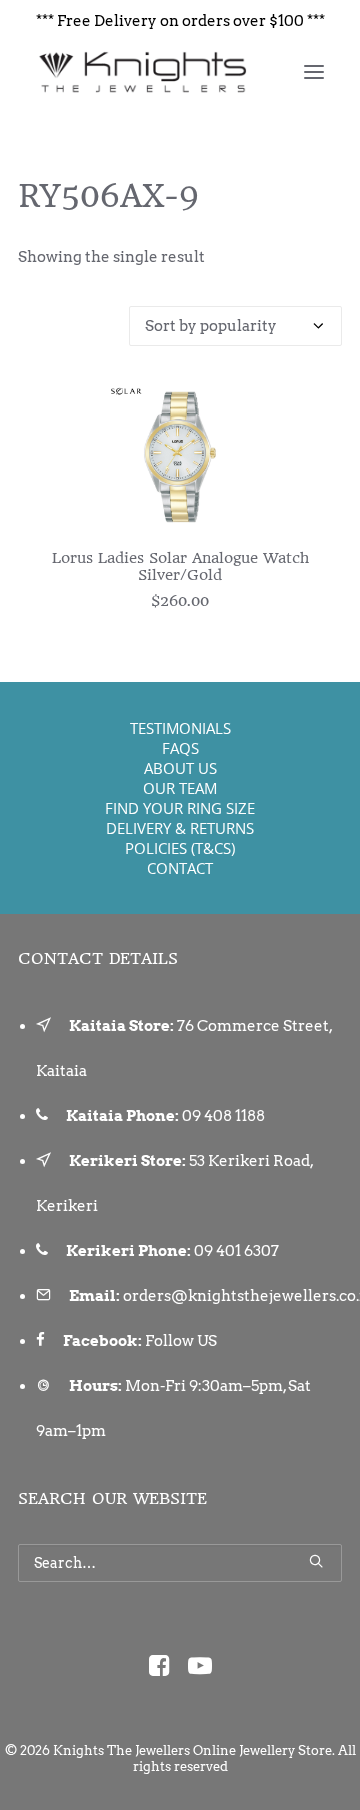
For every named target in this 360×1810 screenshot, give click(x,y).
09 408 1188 (223, 1116)
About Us (180, 768)
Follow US (181, 1341)
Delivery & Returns (180, 828)
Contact (180, 868)
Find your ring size (180, 808)
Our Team (180, 788)
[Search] (180, 1563)
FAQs (180, 748)
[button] (314, 72)
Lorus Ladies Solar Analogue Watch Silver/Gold (180, 566)
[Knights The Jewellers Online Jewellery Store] (141, 72)
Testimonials (180, 728)
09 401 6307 (236, 1251)
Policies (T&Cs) (180, 848)
